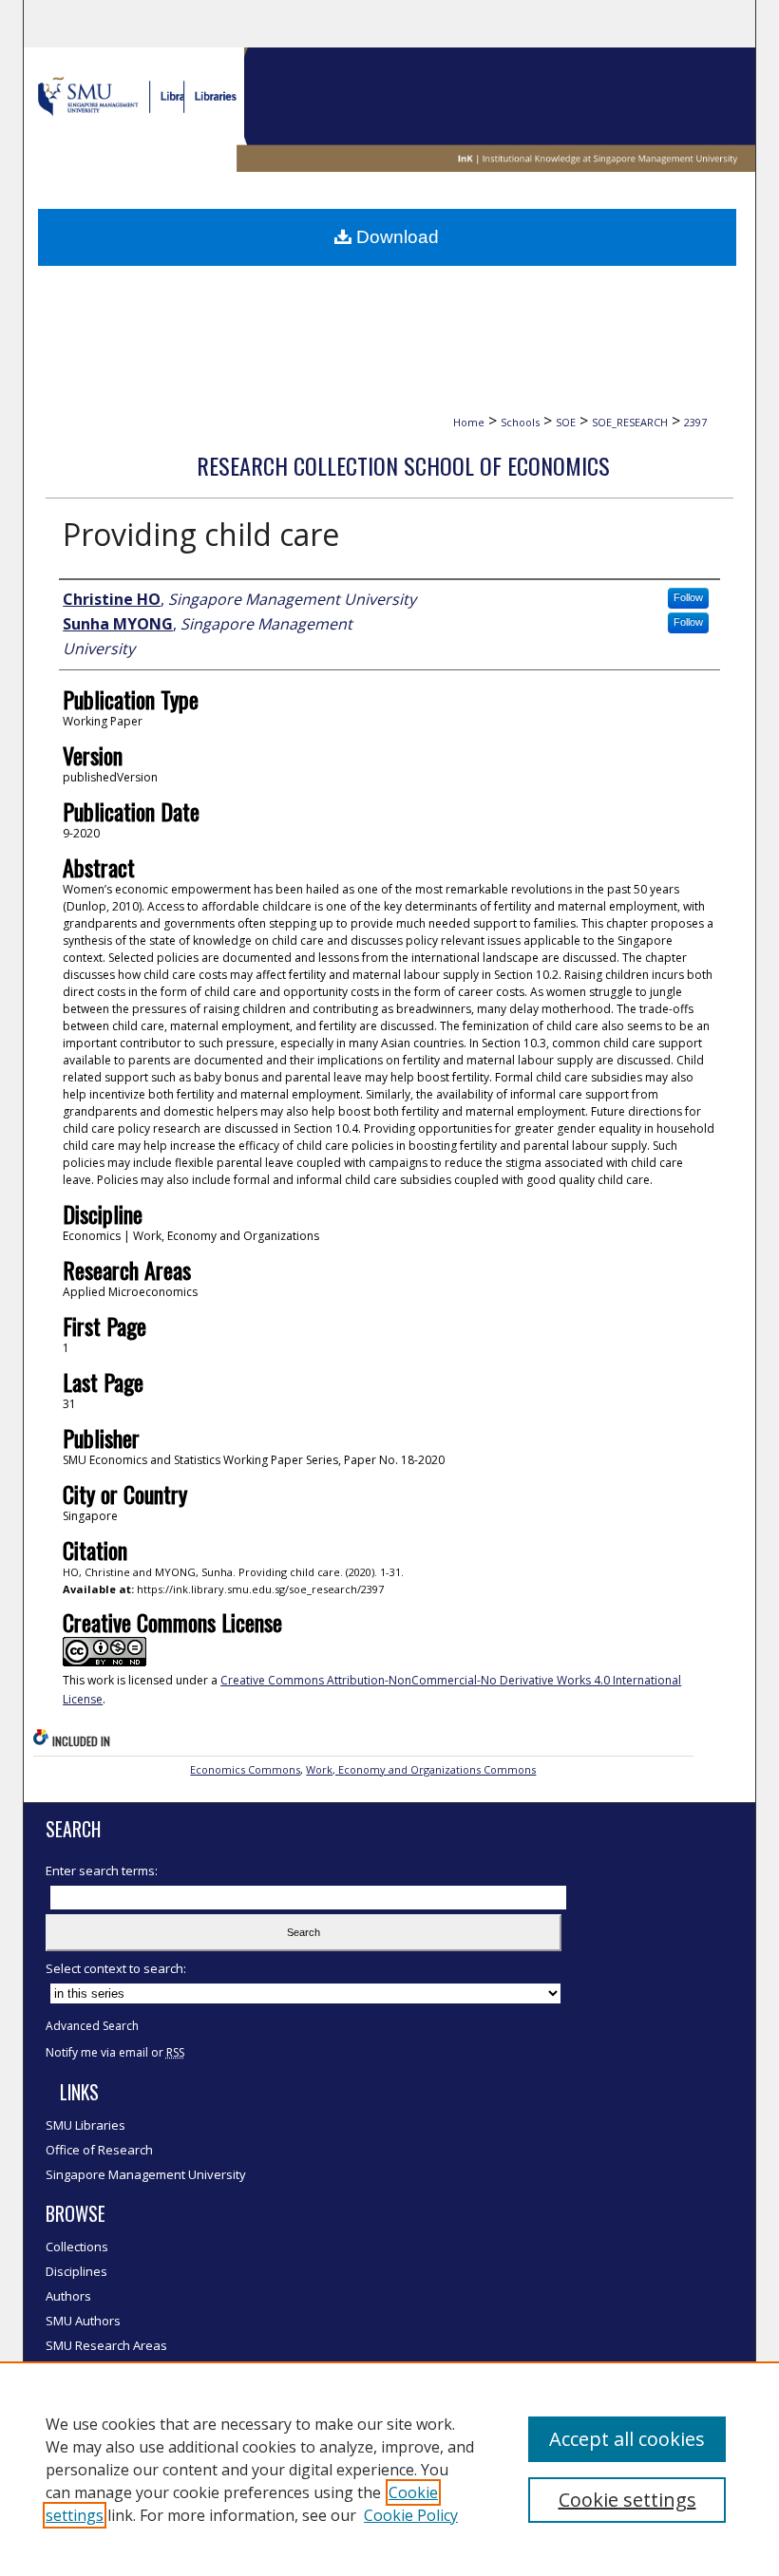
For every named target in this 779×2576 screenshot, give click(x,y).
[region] (389, 2469)
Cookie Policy (411, 2515)
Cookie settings (627, 2500)
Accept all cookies (627, 2439)
